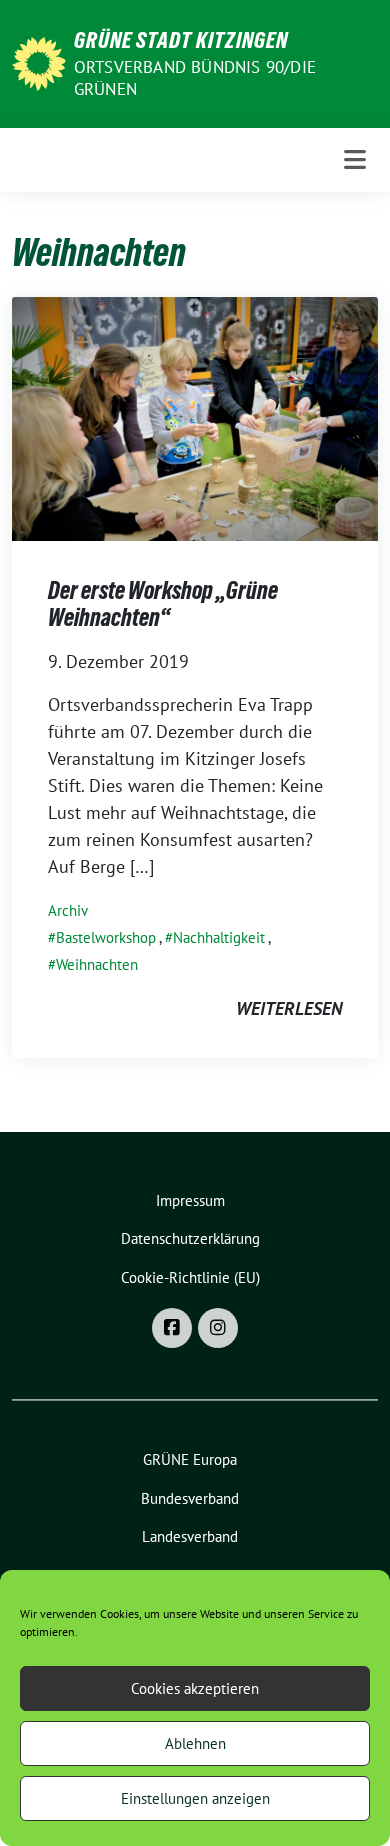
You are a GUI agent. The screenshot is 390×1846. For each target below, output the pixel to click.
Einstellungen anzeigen (195, 1798)
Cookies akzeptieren (195, 1688)
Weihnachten (97, 964)
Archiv (68, 910)
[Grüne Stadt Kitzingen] (39, 61)
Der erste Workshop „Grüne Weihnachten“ (163, 604)
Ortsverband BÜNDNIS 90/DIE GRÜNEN (195, 78)
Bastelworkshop (106, 937)
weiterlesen (289, 1008)
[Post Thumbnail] (195, 416)
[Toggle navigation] (355, 160)
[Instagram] (218, 1328)
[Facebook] (172, 1328)
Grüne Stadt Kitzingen (181, 40)
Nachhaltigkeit (219, 937)
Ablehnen (195, 1743)
